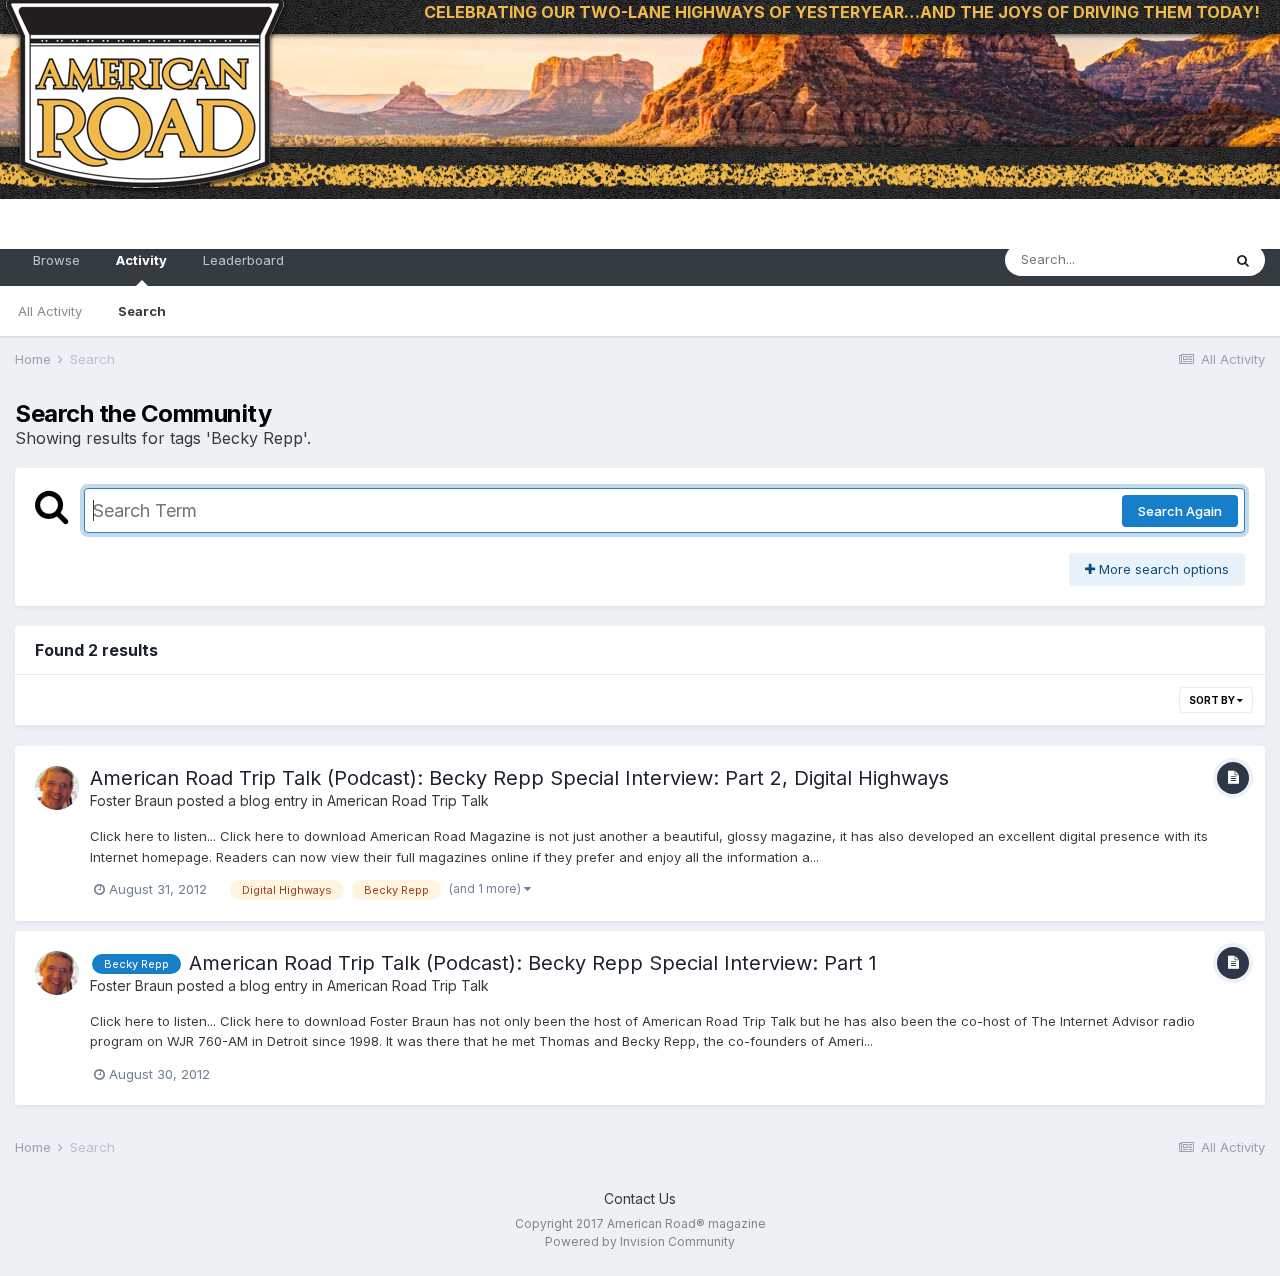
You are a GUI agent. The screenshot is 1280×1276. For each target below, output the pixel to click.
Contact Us (640, 1198)
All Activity (50, 311)
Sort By (1213, 700)
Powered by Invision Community (640, 1241)
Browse (56, 260)
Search (142, 311)
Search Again (1180, 511)
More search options (1162, 569)
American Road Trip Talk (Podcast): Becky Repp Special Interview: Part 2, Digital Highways (519, 778)
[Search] (1243, 260)
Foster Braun (131, 800)
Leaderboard (243, 260)
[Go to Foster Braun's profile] (57, 788)
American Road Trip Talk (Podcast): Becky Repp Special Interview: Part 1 (533, 963)
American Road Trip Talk (408, 800)
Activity (141, 260)
